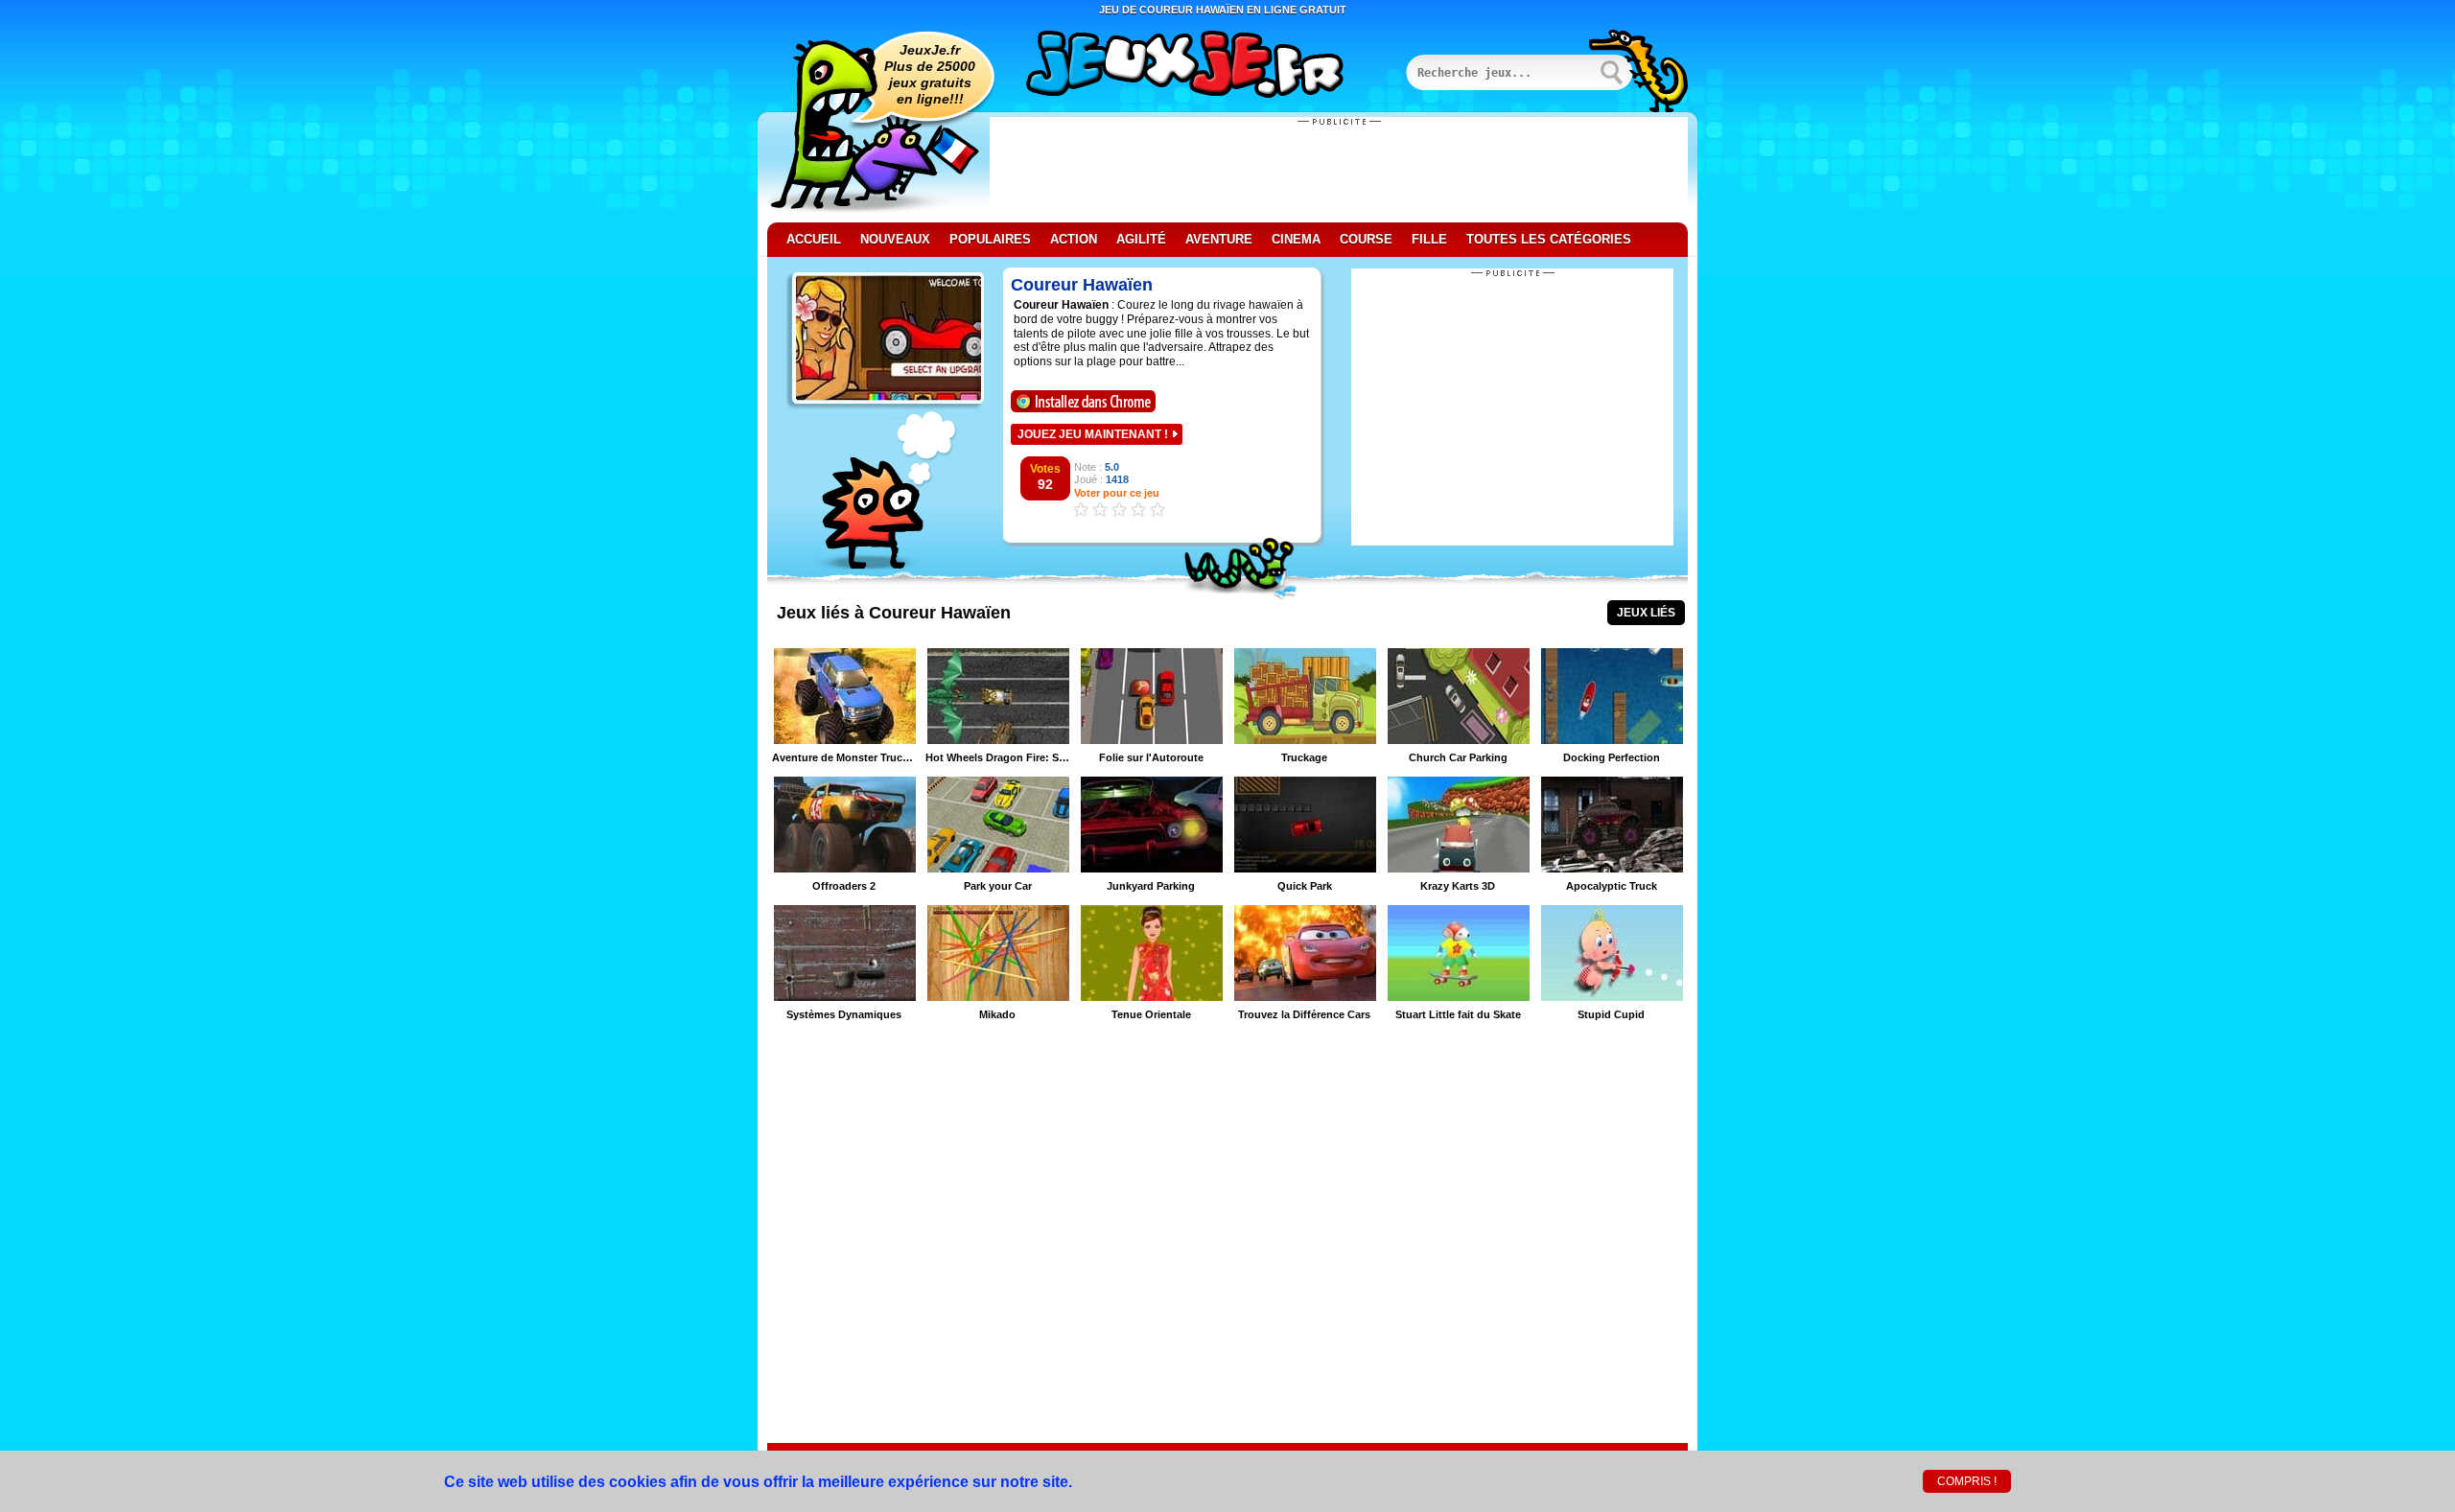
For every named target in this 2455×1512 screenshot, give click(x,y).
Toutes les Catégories (1549, 239)
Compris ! (1967, 1481)
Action (1074, 239)
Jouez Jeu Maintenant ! (1093, 434)
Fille (1429, 239)
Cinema (1296, 239)
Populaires (990, 239)
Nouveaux (895, 239)
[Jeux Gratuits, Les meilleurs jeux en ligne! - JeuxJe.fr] (1208, 66)
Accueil (814, 239)
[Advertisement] (1339, 170)
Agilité (1141, 239)
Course (1366, 239)
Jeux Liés (1646, 613)
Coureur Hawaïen (1082, 285)
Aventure (1219, 239)
